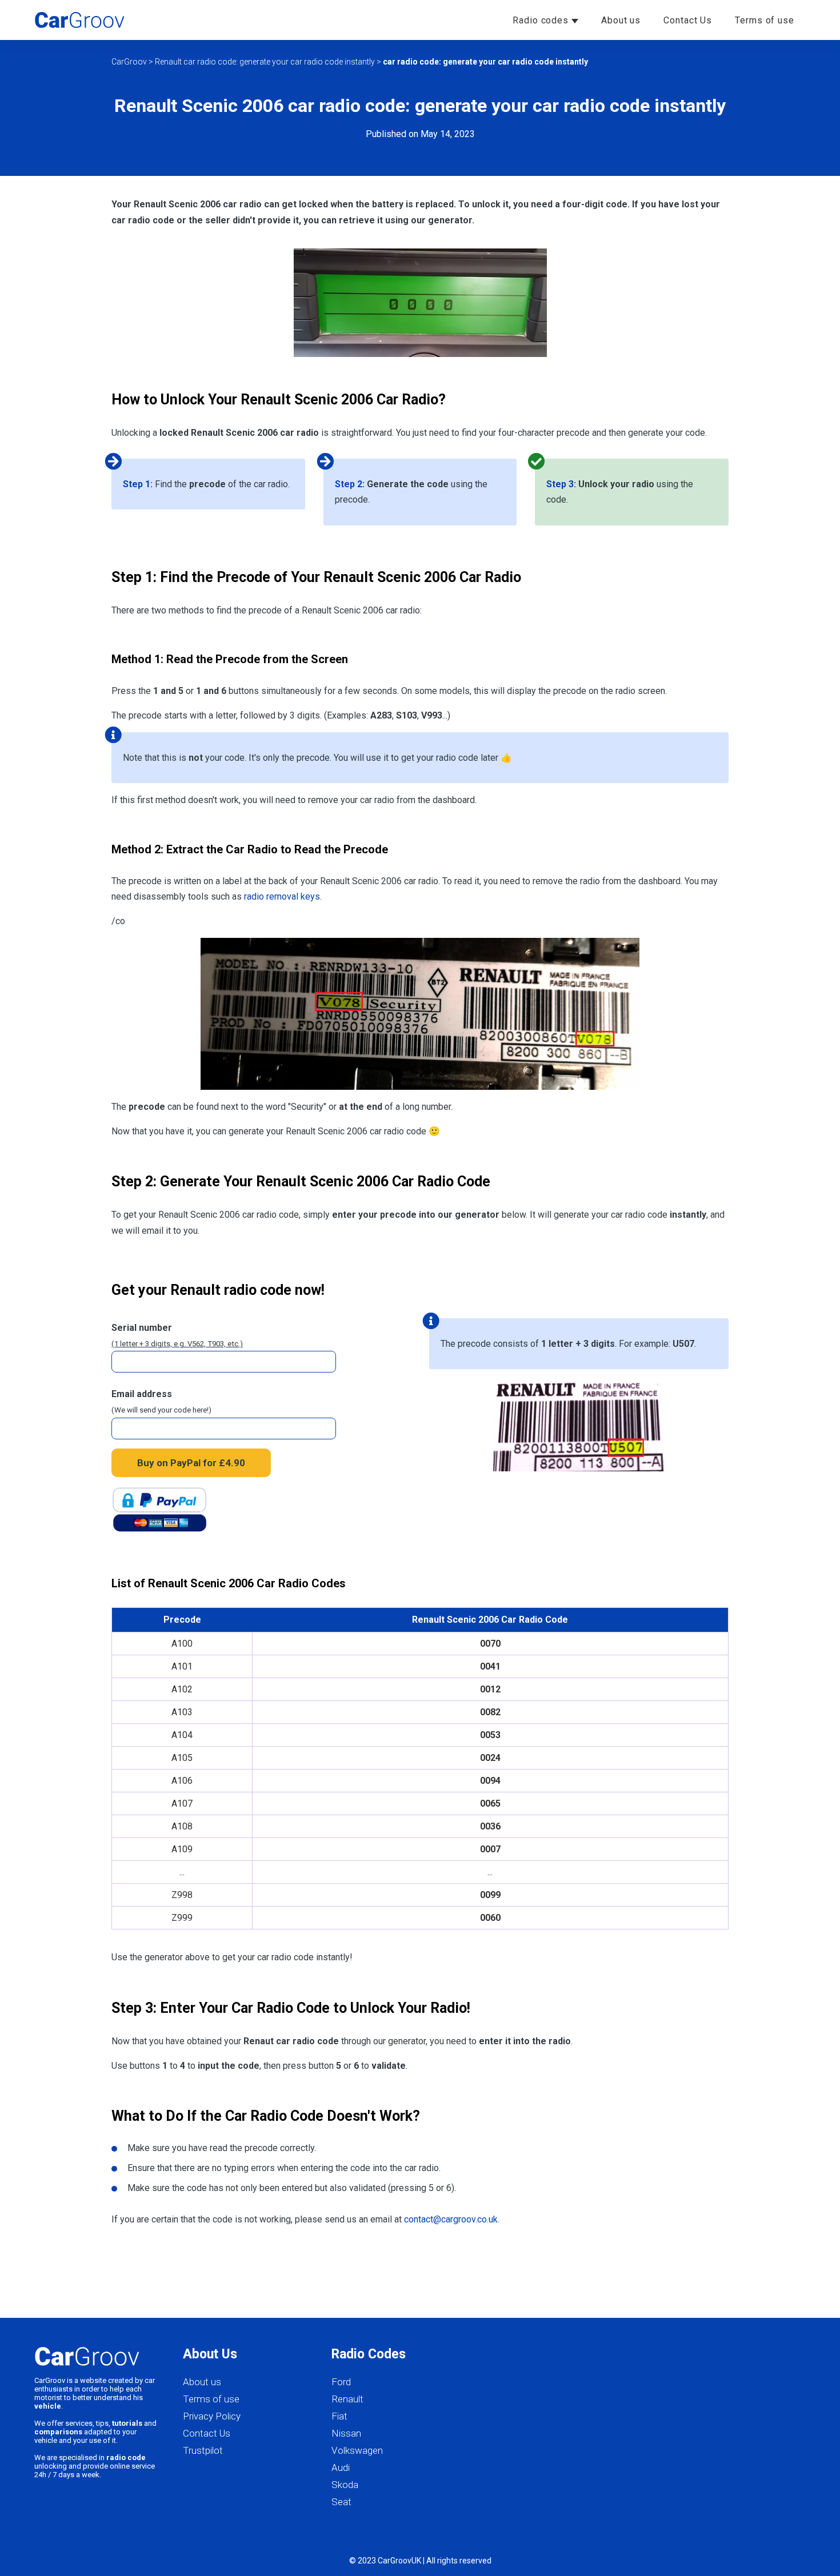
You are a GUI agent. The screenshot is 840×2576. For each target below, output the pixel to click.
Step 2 (349, 484)
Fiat (339, 2416)
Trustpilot (203, 2450)
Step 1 (137, 484)
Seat (341, 2502)
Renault (347, 2399)
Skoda (345, 2485)
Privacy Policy (212, 2416)
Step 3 (560, 484)
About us (621, 20)
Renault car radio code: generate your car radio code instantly (265, 62)
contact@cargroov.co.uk (451, 2219)
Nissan (346, 2433)
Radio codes (542, 20)
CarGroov (129, 62)
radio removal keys (282, 896)
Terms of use (765, 20)
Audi (341, 2467)
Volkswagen (357, 2450)
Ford (341, 2382)
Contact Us (688, 20)
